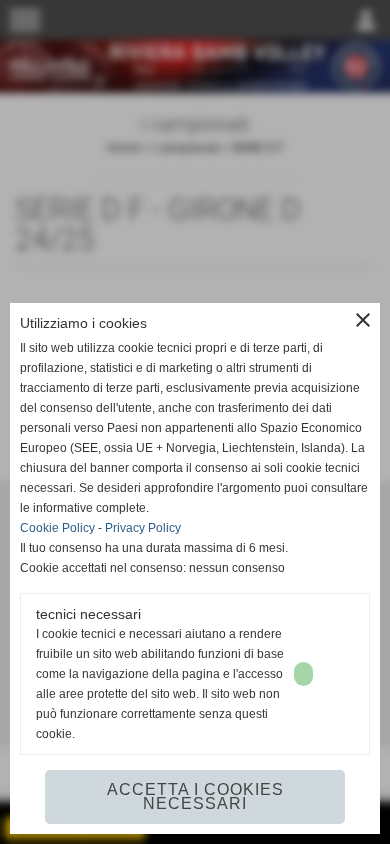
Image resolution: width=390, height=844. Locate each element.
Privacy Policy (143, 528)
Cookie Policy (57, 528)
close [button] (363, 320)
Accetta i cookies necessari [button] (195, 796)
